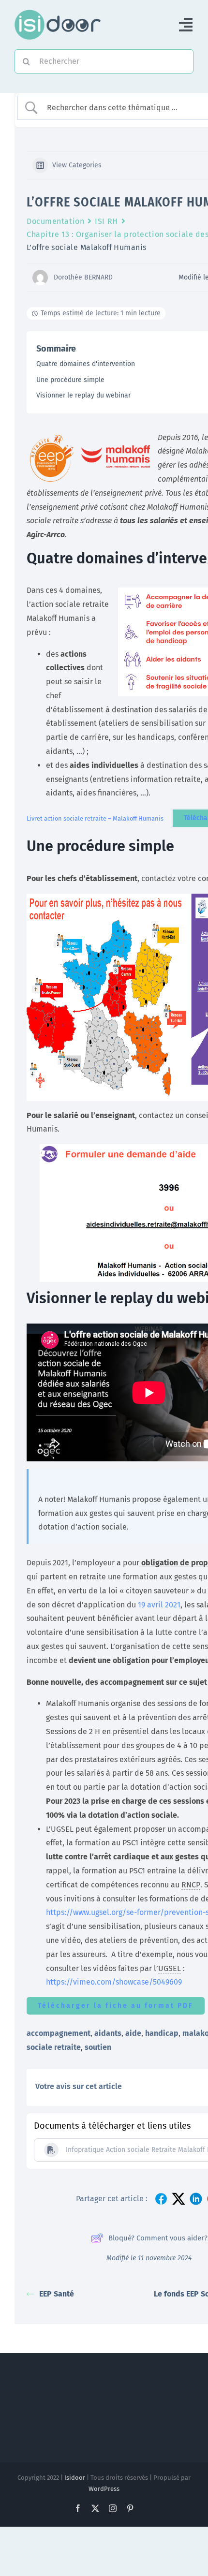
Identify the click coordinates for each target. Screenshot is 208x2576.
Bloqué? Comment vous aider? (158, 2238)
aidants (108, 2033)
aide (133, 2033)
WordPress (104, 2489)
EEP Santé (57, 2294)
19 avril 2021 (159, 1605)
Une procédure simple (70, 380)
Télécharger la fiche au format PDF (116, 2006)
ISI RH (106, 221)
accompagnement (59, 2033)
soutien (98, 2047)
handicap (162, 2033)
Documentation (55, 221)
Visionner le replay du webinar (83, 395)
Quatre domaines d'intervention (86, 364)
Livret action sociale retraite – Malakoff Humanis (95, 818)
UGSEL (62, 1829)
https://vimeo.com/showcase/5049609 (114, 1982)
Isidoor (75, 2478)
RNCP (191, 1885)
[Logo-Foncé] (58, 13)
